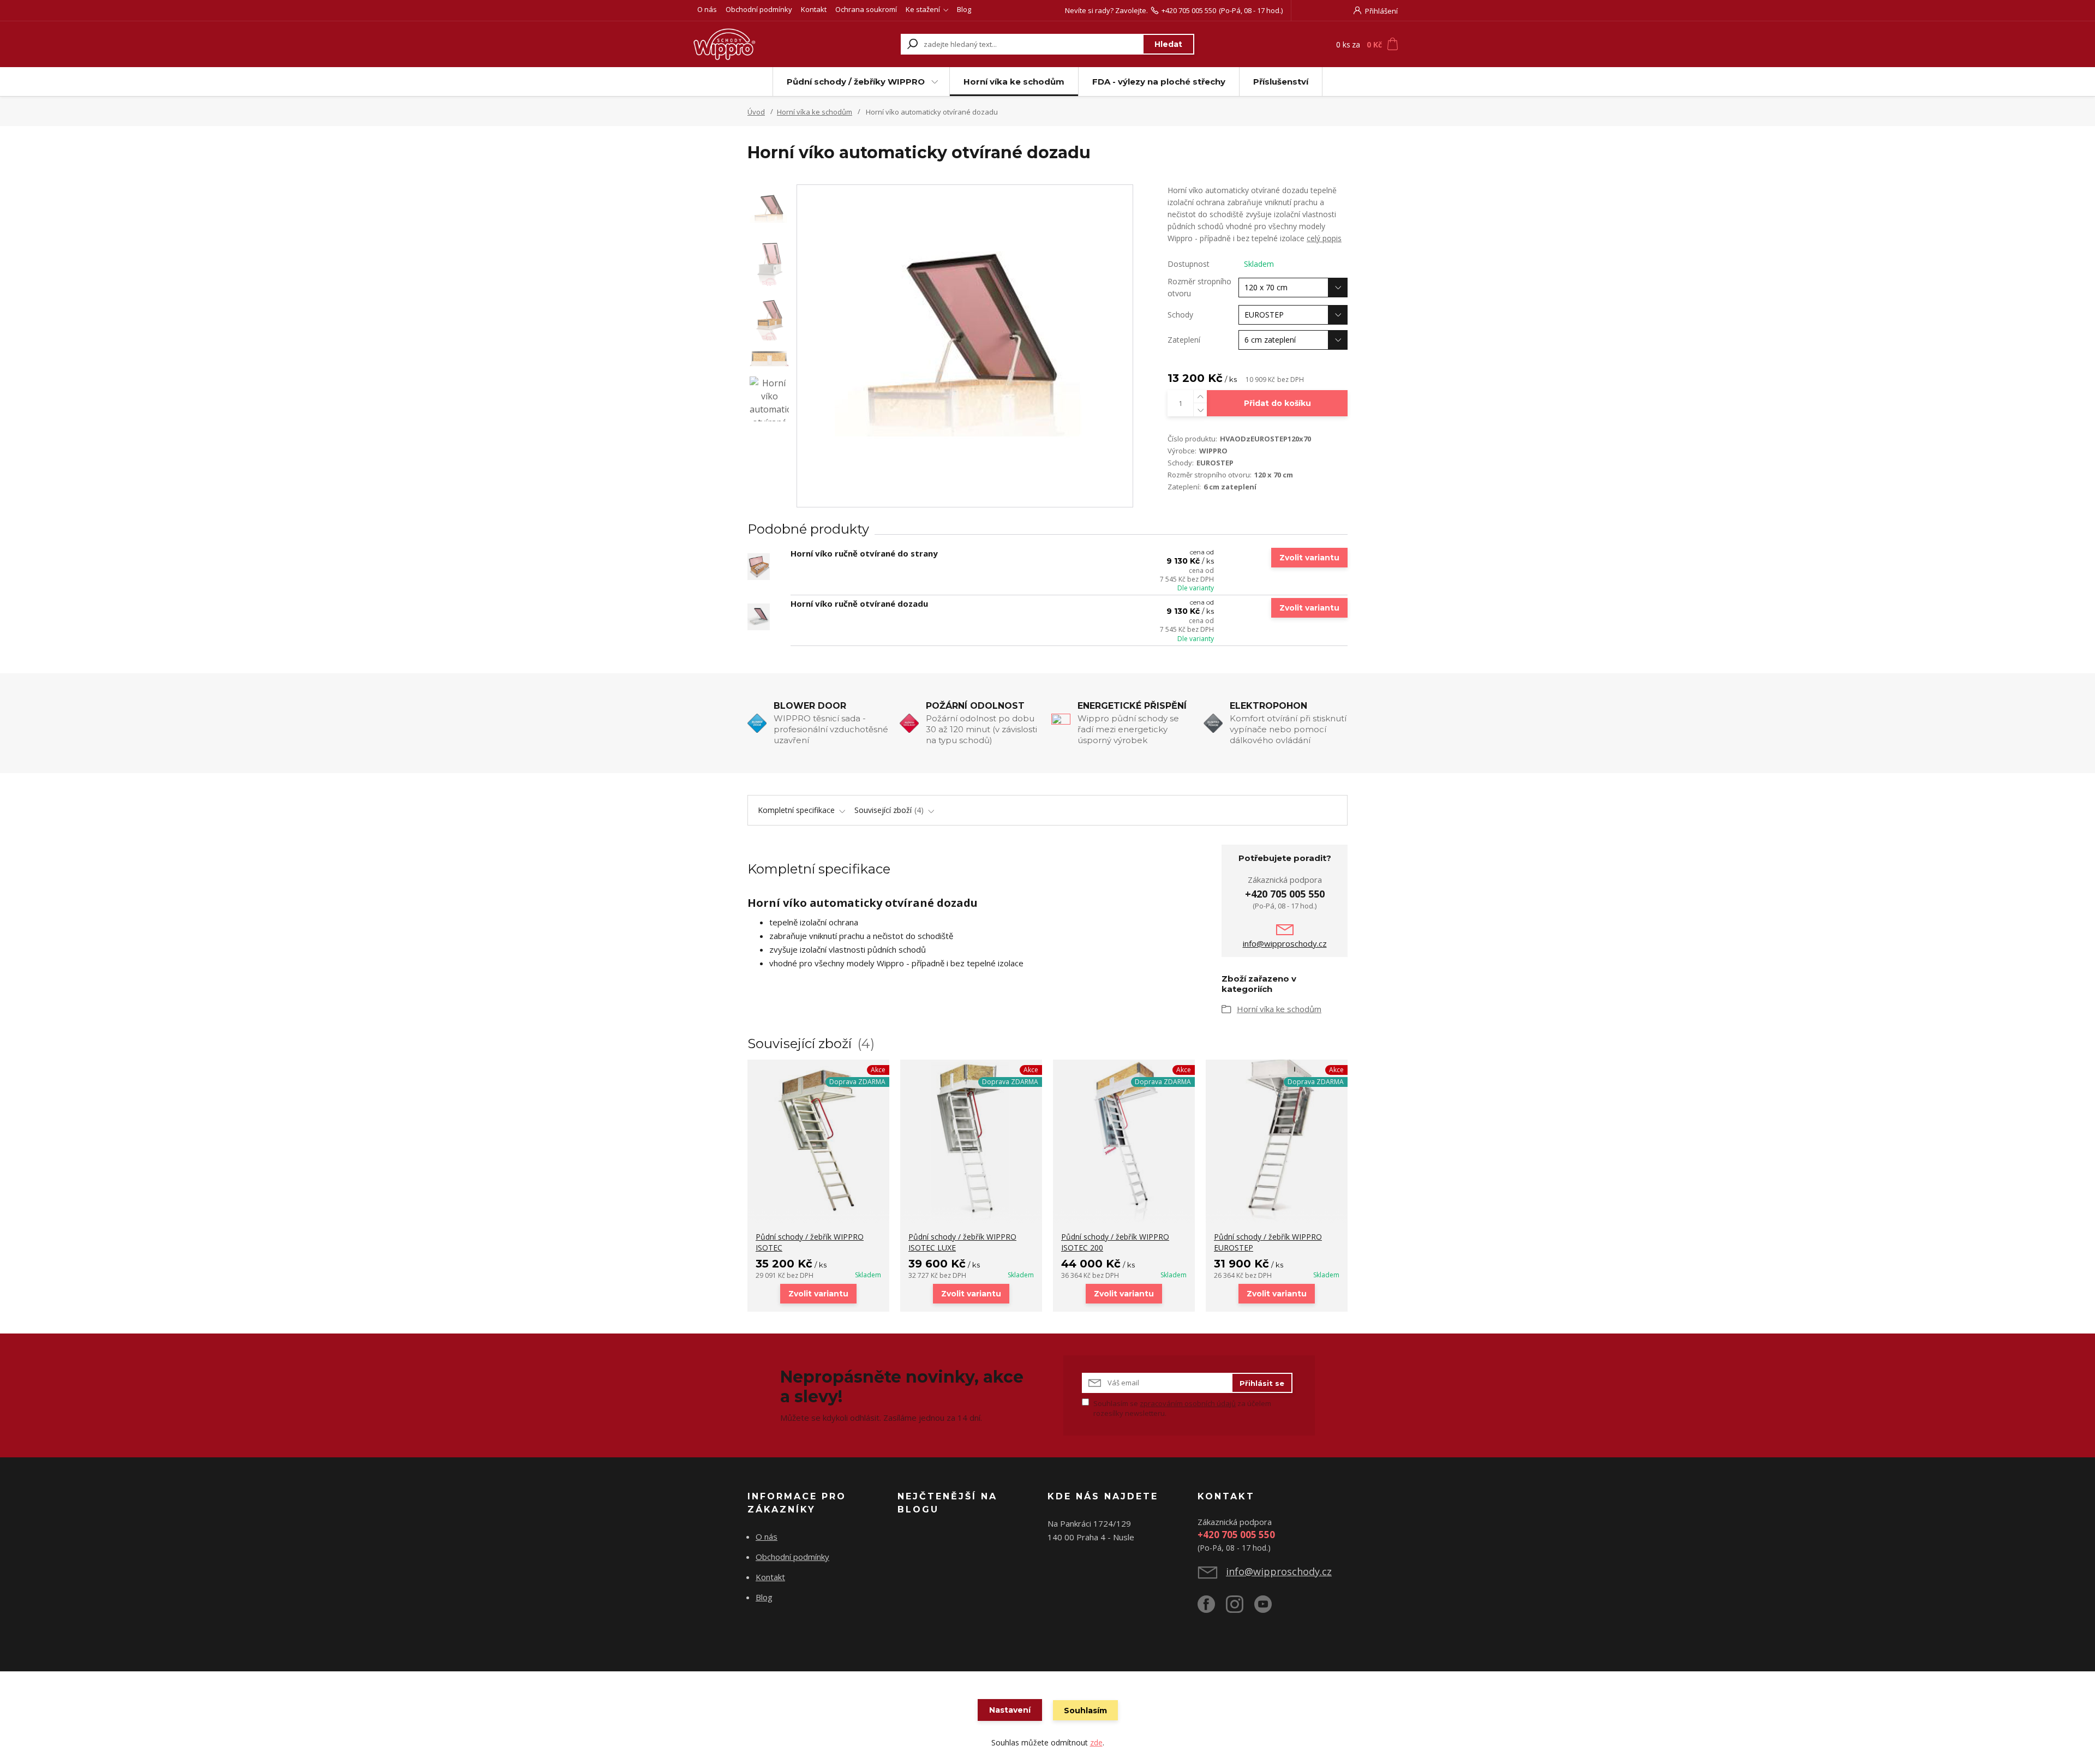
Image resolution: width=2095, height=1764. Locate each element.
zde (1096, 1742)
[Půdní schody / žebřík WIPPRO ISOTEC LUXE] (971, 1141)
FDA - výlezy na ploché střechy (1159, 82)
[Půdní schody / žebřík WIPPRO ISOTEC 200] (1124, 1141)
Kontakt (814, 9)
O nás (707, 9)
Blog (964, 9)
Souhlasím (1085, 1711)
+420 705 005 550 (1189, 10)
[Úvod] (759, 44)
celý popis (1324, 238)
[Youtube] (1268, 1608)
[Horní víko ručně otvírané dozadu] (759, 617)
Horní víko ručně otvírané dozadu (859, 603)
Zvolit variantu (1309, 558)
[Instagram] (1240, 1608)
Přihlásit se (1262, 1383)
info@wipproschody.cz (1285, 943)
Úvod (756, 112)
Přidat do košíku (1277, 403)
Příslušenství (1281, 82)
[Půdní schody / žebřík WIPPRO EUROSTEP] (1277, 1141)
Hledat (1168, 44)
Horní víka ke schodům (1014, 82)
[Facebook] (1212, 1608)
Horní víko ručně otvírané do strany (864, 553)
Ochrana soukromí (866, 9)
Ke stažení (923, 9)
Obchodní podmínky (759, 9)
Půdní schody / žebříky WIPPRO (856, 82)
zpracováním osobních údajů (1188, 1403)
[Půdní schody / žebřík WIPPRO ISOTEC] (818, 1141)
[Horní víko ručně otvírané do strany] (759, 567)
